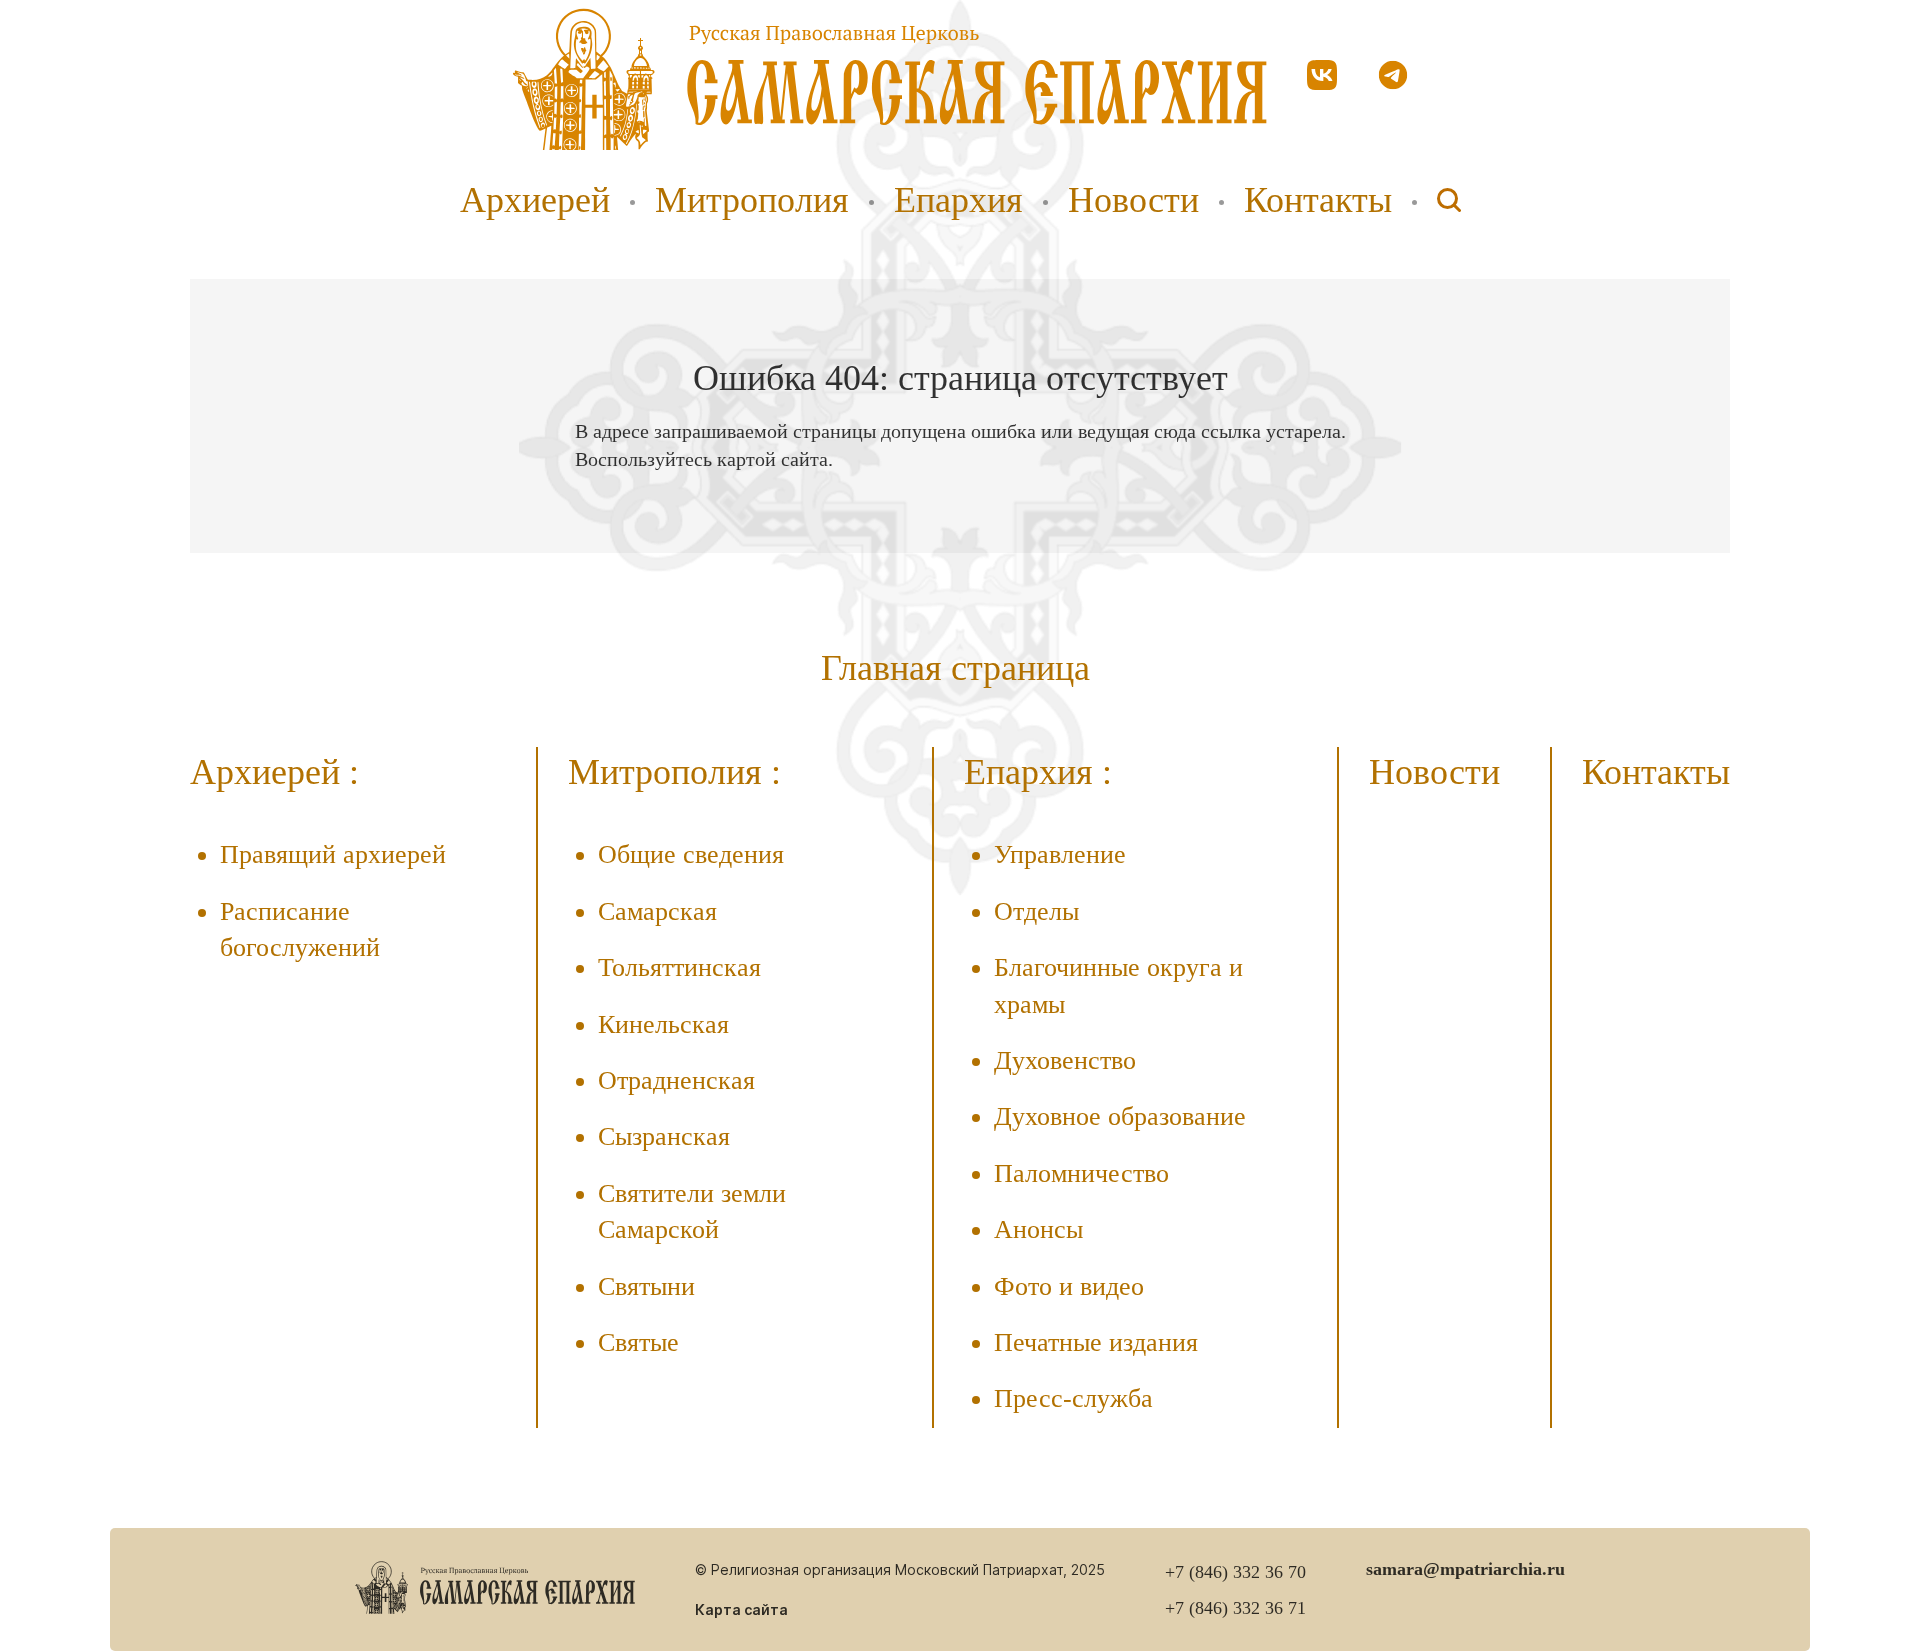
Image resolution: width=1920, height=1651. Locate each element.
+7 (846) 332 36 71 (1235, 1608)
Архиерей (535, 200)
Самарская (657, 911)
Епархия (958, 200)
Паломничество (1081, 1173)
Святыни (646, 1286)
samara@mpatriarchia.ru (1465, 1569)
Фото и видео (1069, 1286)
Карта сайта (741, 1609)
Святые (638, 1342)
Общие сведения (691, 854)
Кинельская (663, 1024)
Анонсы (1038, 1229)
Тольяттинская (679, 967)
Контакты (1318, 200)
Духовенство (1065, 1060)
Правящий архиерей (333, 854)
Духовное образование (1120, 1116)
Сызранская (664, 1136)
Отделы (1036, 911)
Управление (1060, 854)
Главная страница (955, 668)
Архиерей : (274, 772)
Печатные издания (1096, 1342)
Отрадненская (676, 1080)
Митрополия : (674, 772)
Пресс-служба (1073, 1398)
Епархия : (1038, 772)
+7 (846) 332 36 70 (1235, 1572)
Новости (1133, 200)
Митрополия (752, 200)
